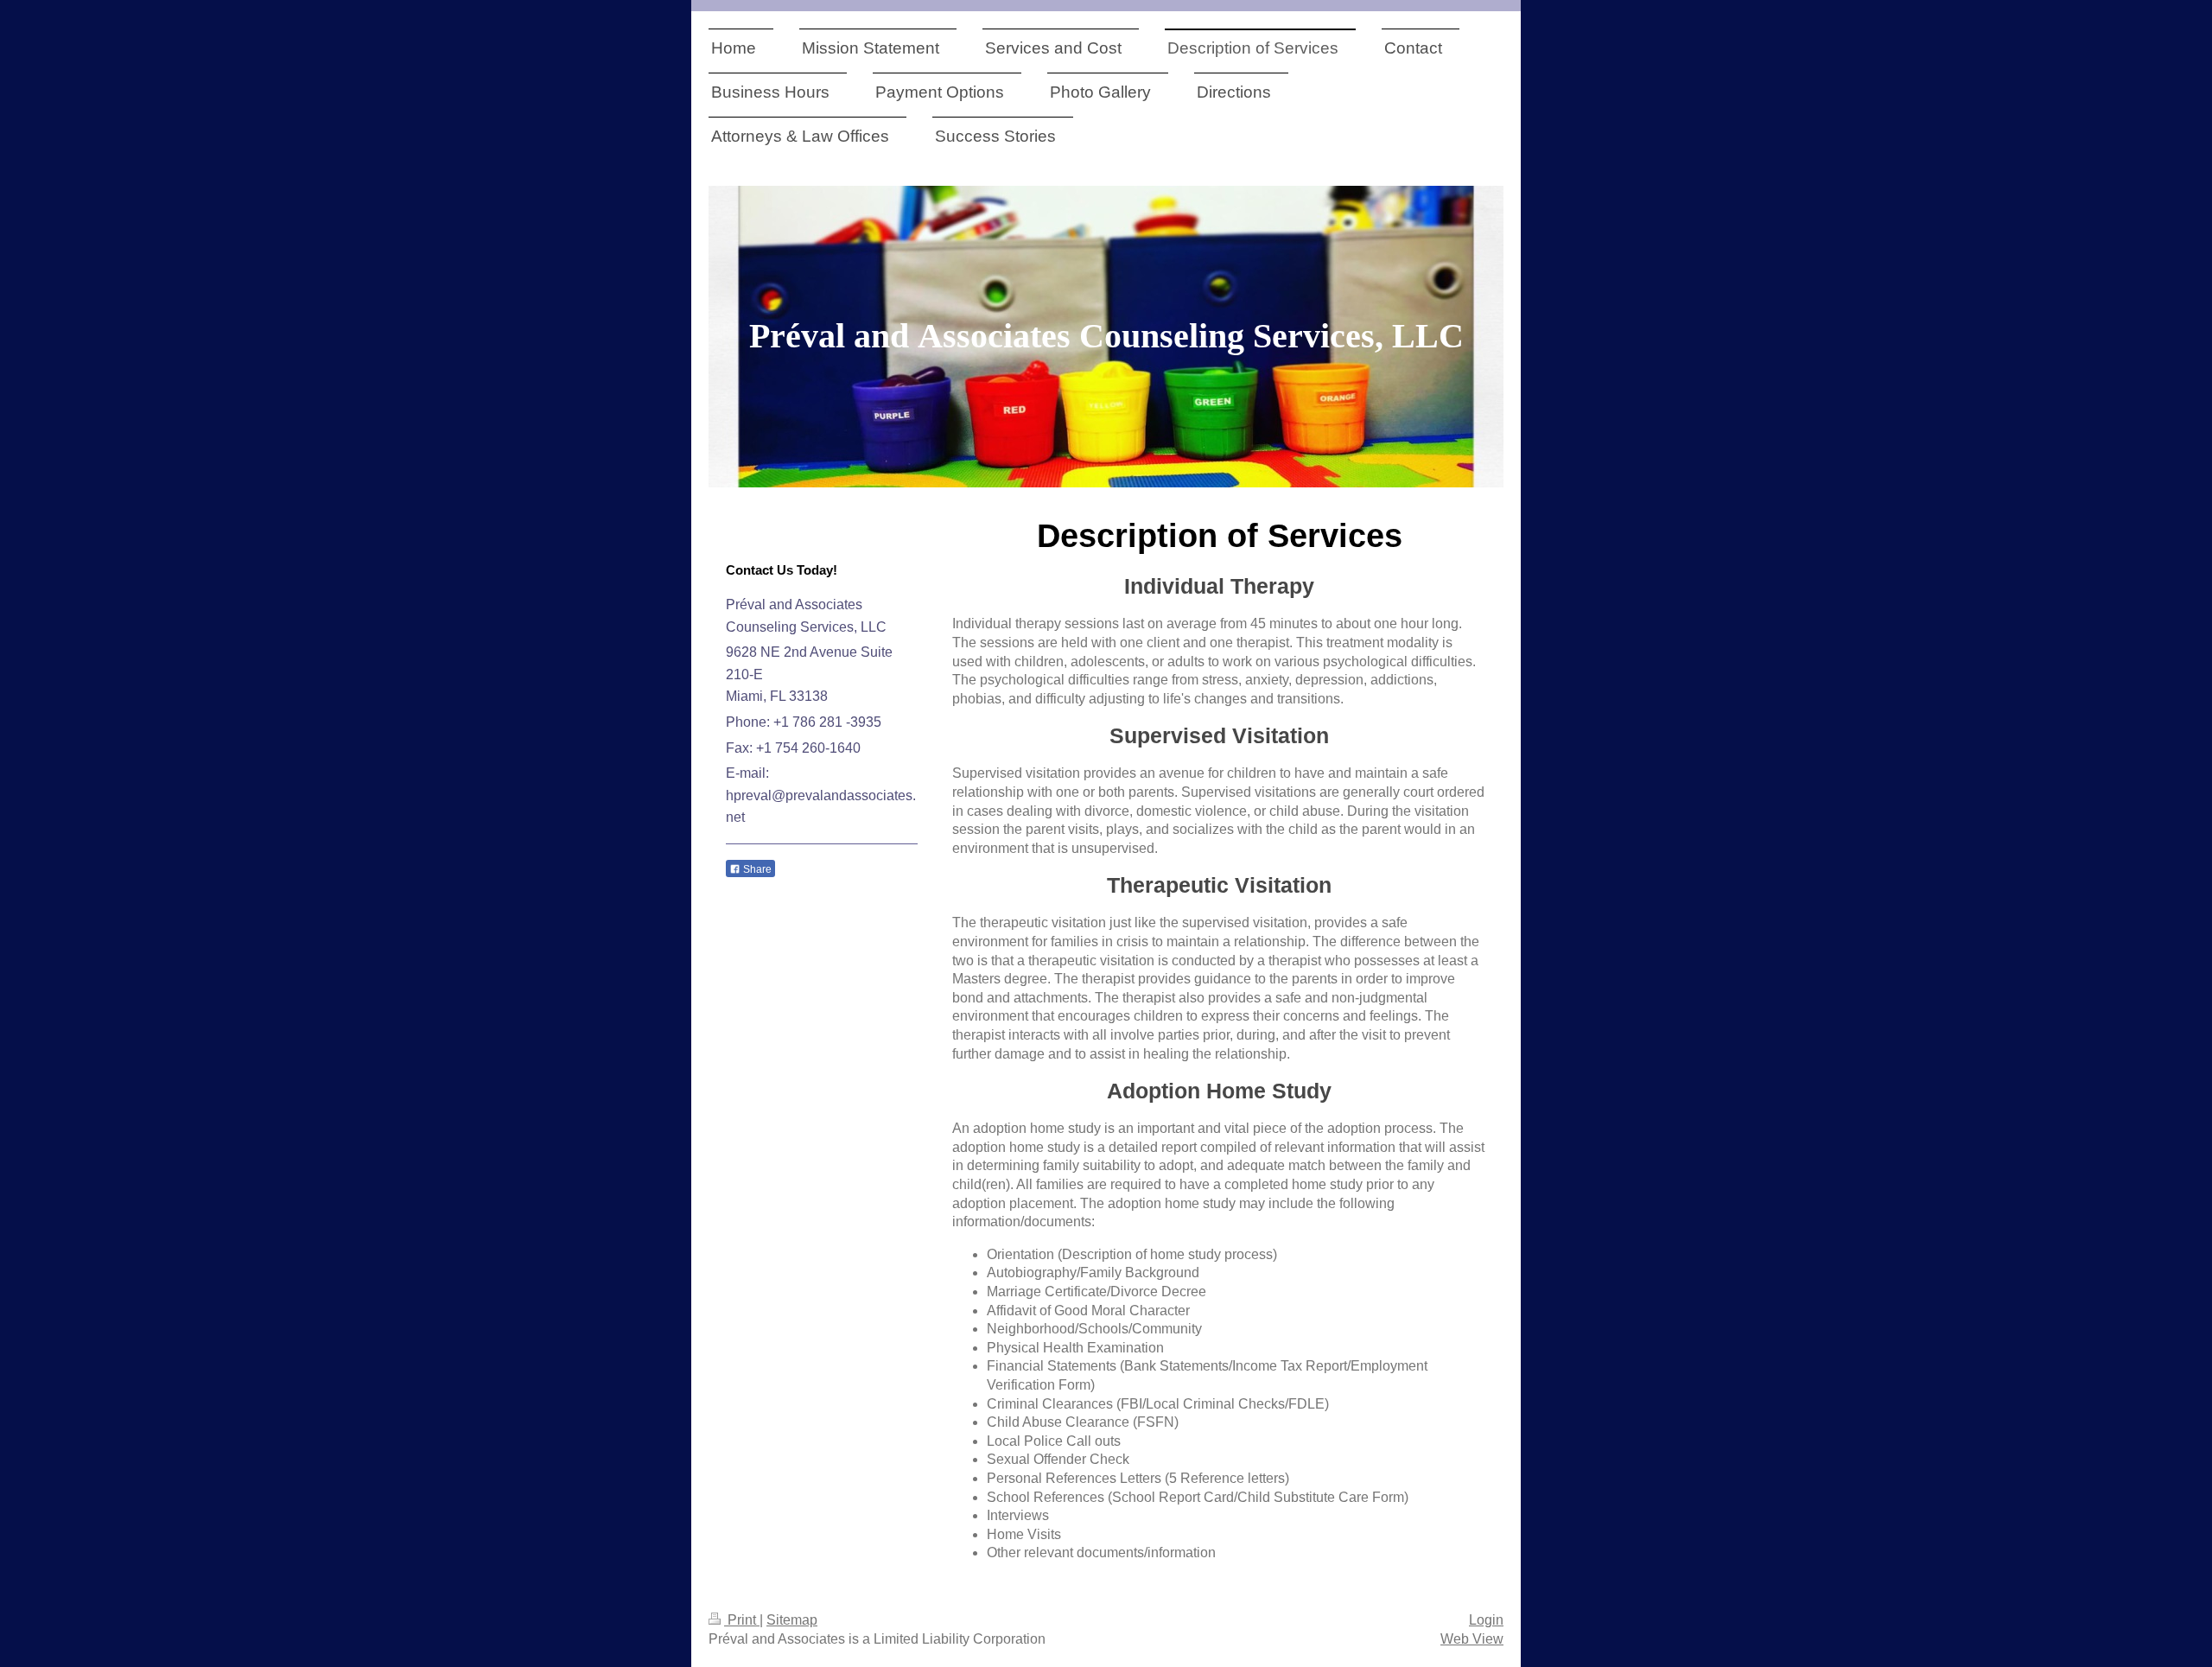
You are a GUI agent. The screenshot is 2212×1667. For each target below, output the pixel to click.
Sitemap (792, 1620)
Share (756, 869)
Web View (1472, 1639)
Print (742, 1620)
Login (1486, 1620)
